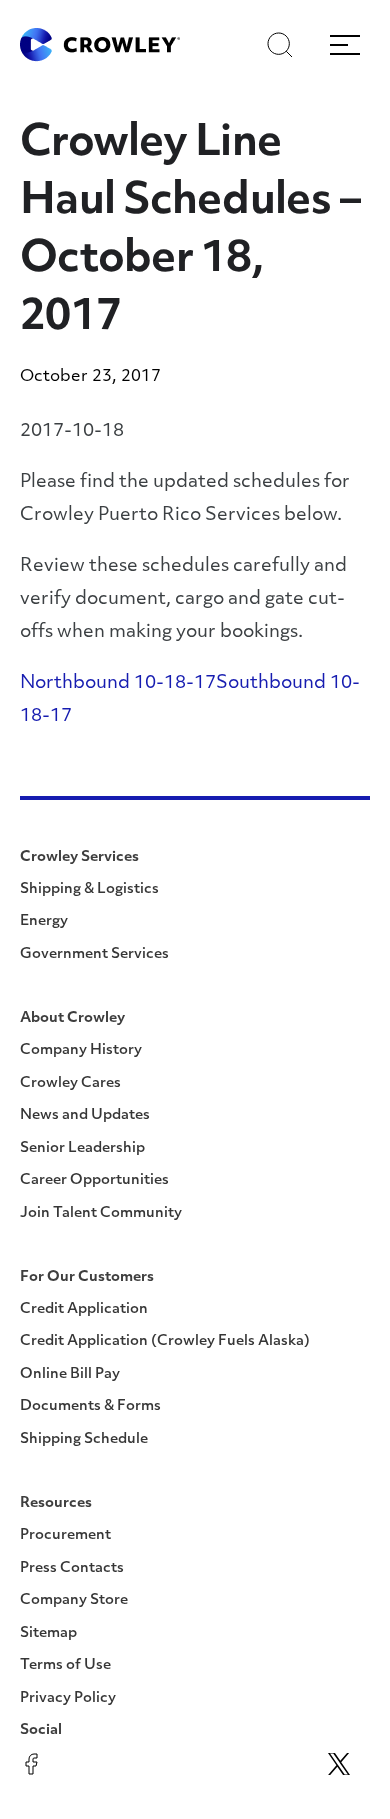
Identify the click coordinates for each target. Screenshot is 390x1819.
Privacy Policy (68, 1698)
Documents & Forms (90, 1406)
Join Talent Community (101, 1213)
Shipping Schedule (84, 1439)
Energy (44, 921)
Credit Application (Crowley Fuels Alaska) (165, 1341)
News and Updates (85, 1115)
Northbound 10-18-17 (118, 684)
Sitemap (48, 1633)
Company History (81, 1050)
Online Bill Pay (70, 1374)
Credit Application (84, 1309)
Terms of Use (65, 1665)
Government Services (94, 954)
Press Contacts (72, 1568)
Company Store (74, 1600)
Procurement (65, 1535)
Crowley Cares (70, 1083)
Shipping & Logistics (89, 889)
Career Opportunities (94, 1180)
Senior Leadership (82, 1148)
